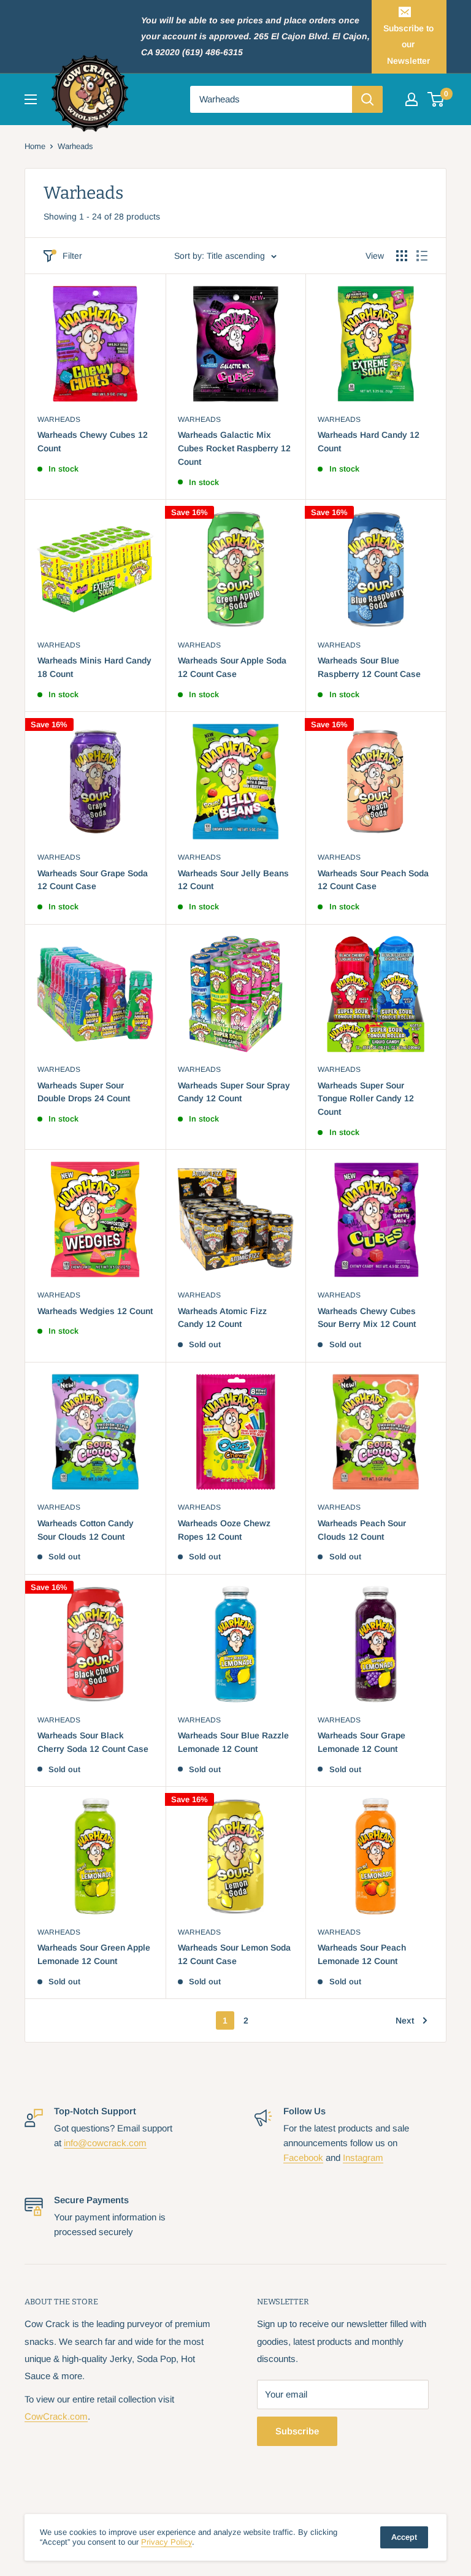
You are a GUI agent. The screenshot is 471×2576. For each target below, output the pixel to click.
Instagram (363, 2157)
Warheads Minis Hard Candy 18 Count (94, 667)
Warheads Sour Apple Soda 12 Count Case (232, 667)
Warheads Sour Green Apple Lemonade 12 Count (94, 1954)
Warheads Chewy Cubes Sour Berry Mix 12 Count (367, 1318)
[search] (271, 99)
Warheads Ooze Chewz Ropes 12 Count (224, 1530)
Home (35, 146)
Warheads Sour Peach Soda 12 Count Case (373, 880)
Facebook (303, 2157)
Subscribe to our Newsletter (408, 44)
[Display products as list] (422, 256)
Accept (404, 2537)
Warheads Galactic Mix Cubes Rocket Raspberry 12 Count (234, 448)
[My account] (412, 99)
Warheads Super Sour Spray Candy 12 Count (234, 1092)
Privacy (167, 2542)
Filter (72, 256)
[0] (436, 99)
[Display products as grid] (402, 256)
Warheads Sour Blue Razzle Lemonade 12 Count (233, 1742)
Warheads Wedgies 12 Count (95, 1311)
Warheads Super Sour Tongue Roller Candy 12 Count (366, 1099)
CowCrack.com (56, 2416)
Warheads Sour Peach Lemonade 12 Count (362, 1954)
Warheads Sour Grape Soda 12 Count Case (93, 880)
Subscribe (297, 2431)
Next (405, 2020)
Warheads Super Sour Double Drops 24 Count (84, 1092)
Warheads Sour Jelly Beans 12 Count (233, 880)
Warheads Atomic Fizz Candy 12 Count (222, 1318)
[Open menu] (31, 99)
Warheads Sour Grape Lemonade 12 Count (362, 1742)
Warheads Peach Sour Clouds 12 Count (362, 1530)
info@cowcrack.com (105, 2143)
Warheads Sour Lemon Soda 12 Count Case (234, 1954)
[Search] (367, 99)
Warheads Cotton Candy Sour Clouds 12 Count (86, 1530)
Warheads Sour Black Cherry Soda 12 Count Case (93, 1742)
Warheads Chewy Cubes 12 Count (93, 441)
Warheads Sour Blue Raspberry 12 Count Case (369, 667)
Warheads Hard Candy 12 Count (369, 441)
